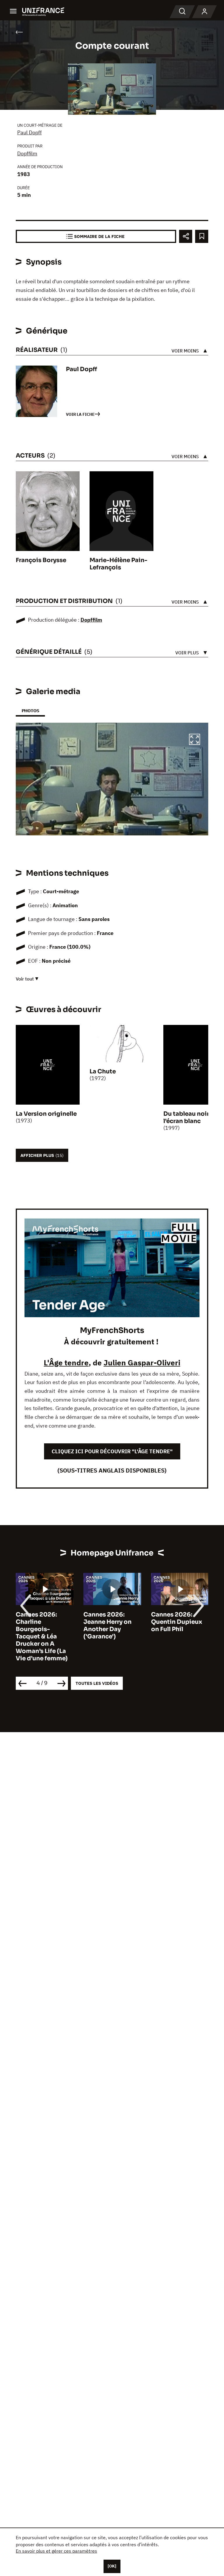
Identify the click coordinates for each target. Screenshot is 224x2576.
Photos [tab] (30, 711)
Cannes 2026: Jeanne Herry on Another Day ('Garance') (107, 1626)
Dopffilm (27, 153)
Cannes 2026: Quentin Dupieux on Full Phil (177, 1622)
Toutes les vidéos (97, 1683)
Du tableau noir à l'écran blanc (189, 1117)
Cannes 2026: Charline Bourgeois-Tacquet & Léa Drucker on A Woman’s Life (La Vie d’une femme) (42, 1636)
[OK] (112, 2566)
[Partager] (186, 236)
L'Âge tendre (66, 1362)
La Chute (103, 1071)
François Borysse (41, 560)
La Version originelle (46, 1114)
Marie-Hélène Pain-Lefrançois (118, 564)
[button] (195, 740)
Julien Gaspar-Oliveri (142, 1362)
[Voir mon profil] (204, 12)
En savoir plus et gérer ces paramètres (56, 2551)
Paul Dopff (29, 132)
